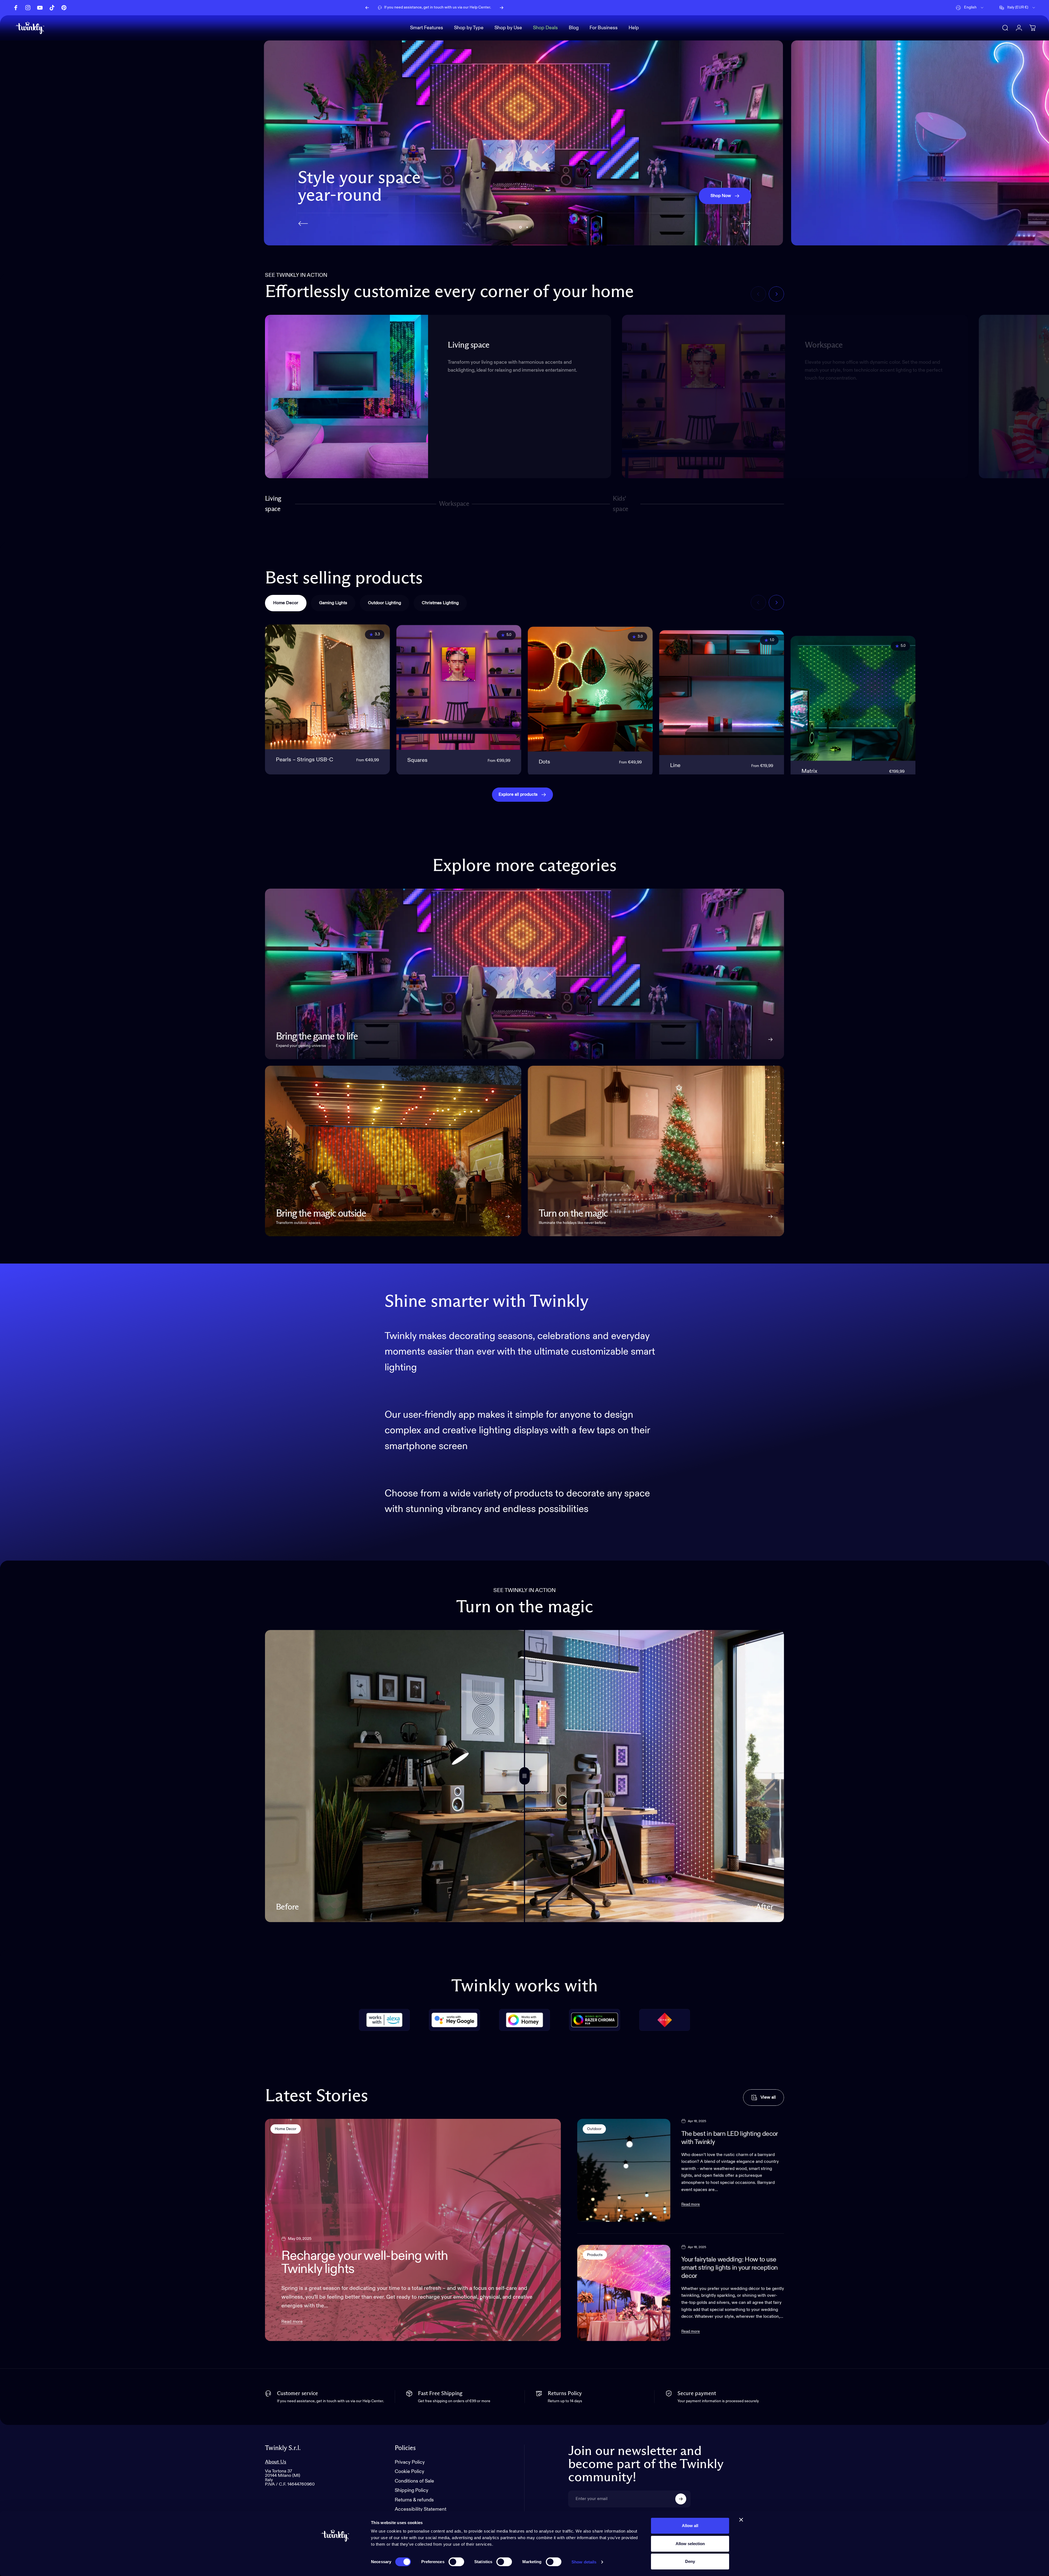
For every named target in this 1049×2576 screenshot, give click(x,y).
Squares (417, 760)
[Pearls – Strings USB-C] (327, 687)
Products (595, 2255)
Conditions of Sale (414, 2481)
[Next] (502, 8)
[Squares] (459, 687)
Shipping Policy (412, 2491)
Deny (690, 2561)
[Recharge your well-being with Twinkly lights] (413, 2230)
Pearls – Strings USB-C (304, 760)
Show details (584, 2562)
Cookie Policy (409, 2472)
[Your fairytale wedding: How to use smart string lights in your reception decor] (624, 2293)
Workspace (454, 506)
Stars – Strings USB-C (960, 760)
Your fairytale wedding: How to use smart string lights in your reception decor (730, 2268)
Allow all (690, 2526)
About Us (276, 2462)
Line (675, 760)
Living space (273, 504)
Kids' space (622, 504)
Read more (292, 2322)
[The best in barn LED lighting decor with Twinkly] (624, 2170)
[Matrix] (853, 687)
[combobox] (970, 8)
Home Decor (286, 2129)
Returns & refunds (414, 2500)
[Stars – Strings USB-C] (984, 687)
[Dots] (590, 687)
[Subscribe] (681, 2499)
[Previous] (367, 8)
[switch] (456, 2562)
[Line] (722, 687)
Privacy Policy (410, 2462)
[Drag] (524, 1776)
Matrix (809, 760)
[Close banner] (741, 2520)
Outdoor (594, 2129)
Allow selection (690, 2544)
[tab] (286, 603)
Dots (544, 760)
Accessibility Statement (421, 2510)
